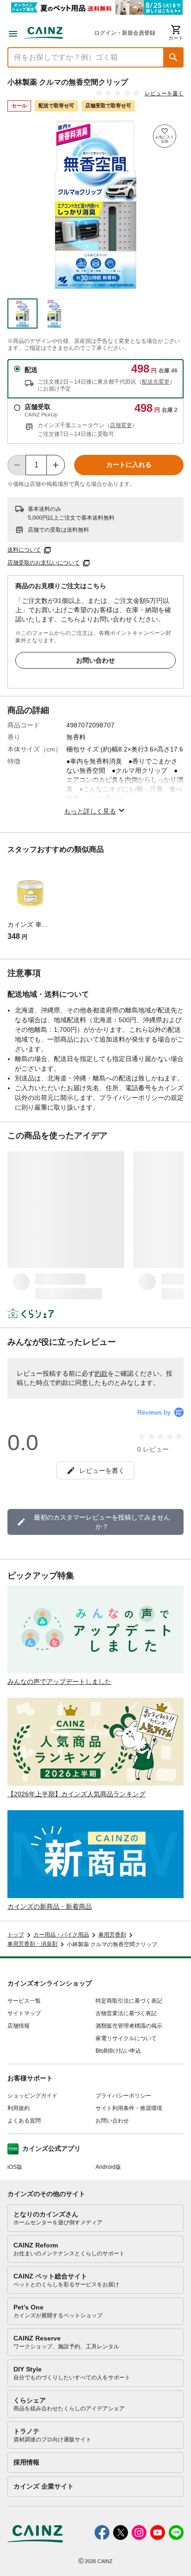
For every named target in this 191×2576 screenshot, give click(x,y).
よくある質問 (24, 2121)
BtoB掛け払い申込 (118, 2051)
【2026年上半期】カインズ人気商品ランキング (76, 1794)
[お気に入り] (165, 136)
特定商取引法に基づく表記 (129, 2001)
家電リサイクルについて (126, 2038)
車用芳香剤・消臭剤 (32, 1944)
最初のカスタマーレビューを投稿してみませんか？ (102, 1522)
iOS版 (15, 2167)
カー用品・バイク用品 (61, 1935)
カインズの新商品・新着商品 (50, 1906)
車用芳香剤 (112, 1935)
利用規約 (19, 2108)
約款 (101, 1373)
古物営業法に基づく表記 (126, 2013)
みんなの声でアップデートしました (59, 1682)
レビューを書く (164, 93)
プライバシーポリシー (123, 2096)
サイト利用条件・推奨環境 (129, 2108)
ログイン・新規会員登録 (125, 33)
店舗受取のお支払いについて (44, 563)
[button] (173, 57)
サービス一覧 (24, 2001)
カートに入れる (129, 465)
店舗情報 (19, 2026)
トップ (16, 1935)
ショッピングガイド (32, 2096)
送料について (24, 550)
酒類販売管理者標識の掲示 (129, 2026)
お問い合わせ (95, 660)
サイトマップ (24, 2013)
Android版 (108, 2167)
